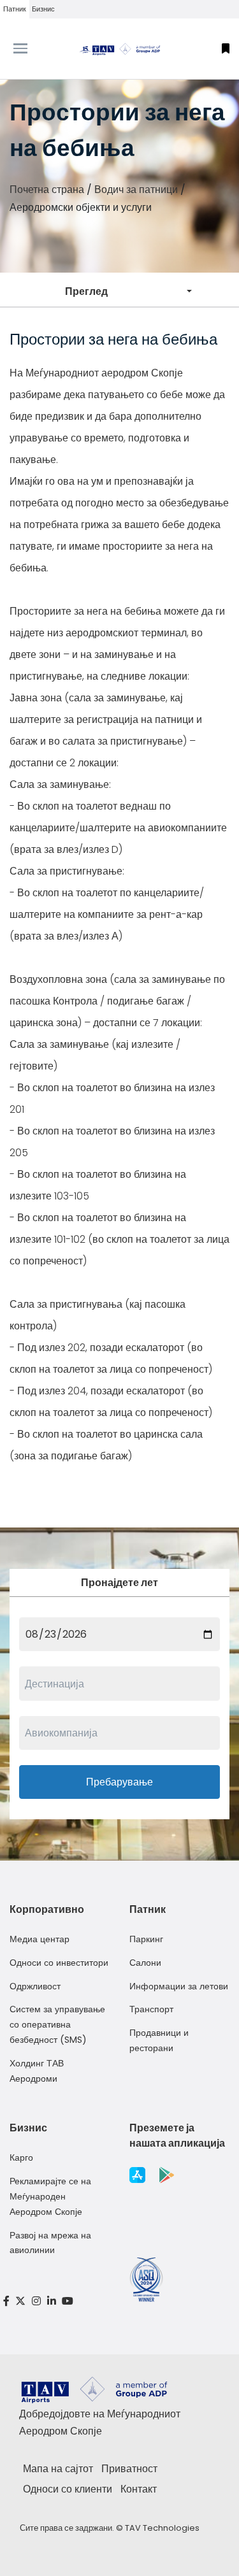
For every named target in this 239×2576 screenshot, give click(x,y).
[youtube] (68, 2301)
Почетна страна (47, 190)
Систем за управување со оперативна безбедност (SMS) (57, 2024)
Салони (145, 1963)
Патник (15, 9)
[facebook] (6, 2301)
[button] (226, 49)
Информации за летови (179, 1986)
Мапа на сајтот (58, 2469)
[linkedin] (52, 2301)
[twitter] (21, 2301)
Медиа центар (40, 1939)
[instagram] (36, 2301)
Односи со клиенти (68, 2489)
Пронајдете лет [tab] (119, 1583)
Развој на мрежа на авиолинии (50, 2243)
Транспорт (151, 2009)
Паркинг (146, 1939)
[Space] (120, 49)
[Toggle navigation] (30, 48)
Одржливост (35, 1986)
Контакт (139, 2489)
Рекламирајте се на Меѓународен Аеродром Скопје (50, 2196)
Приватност (129, 2469)
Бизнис (43, 9)
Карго (21, 2157)
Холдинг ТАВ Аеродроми (37, 2071)
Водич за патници (136, 190)
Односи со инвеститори (59, 1963)
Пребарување (119, 1782)
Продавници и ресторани (159, 2040)
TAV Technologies (162, 2528)
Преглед (86, 291)
